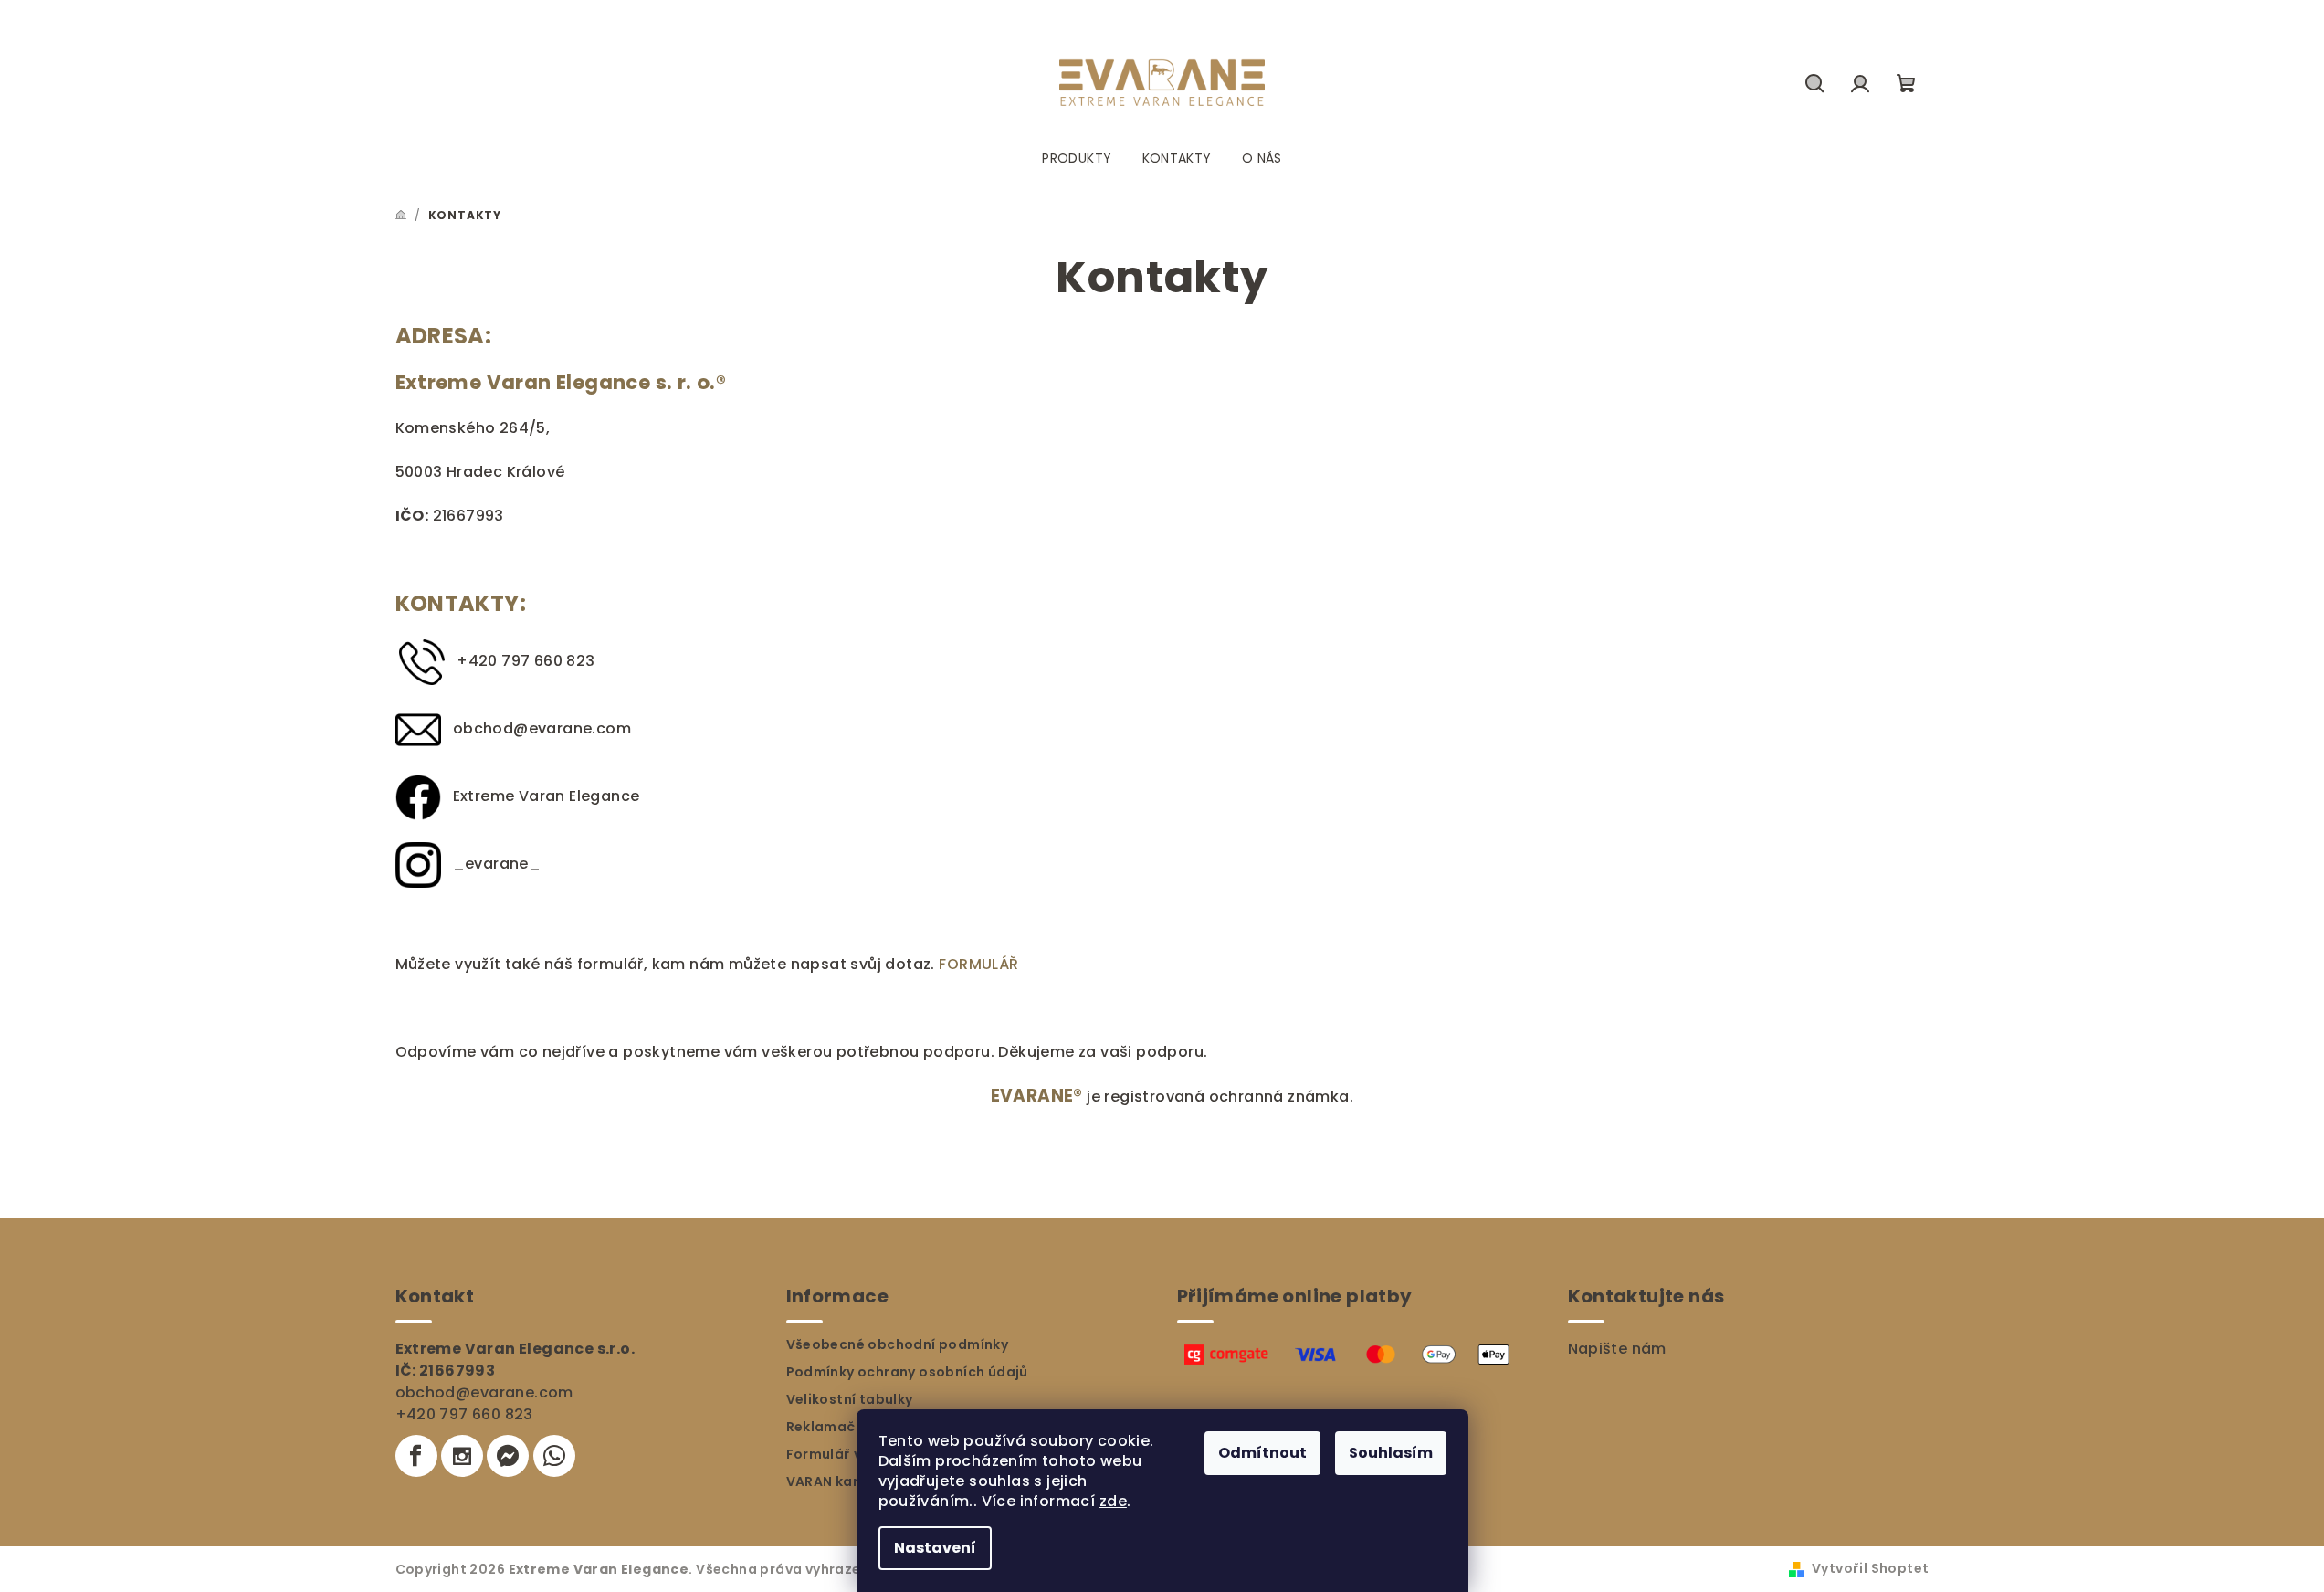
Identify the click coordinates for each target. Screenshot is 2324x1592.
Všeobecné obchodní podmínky (898, 1344)
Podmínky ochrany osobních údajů (907, 1372)
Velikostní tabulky (850, 1399)
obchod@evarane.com (542, 728)
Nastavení (935, 1548)
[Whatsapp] (554, 1456)
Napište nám (1617, 1349)
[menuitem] (1077, 158)
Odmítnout (1262, 1453)
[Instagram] (462, 1456)
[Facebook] (416, 1456)
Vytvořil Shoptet (1870, 1568)
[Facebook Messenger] (508, 1456)
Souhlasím (1391, 1453)
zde (1113, 1501)
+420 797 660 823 (464, 1414)
